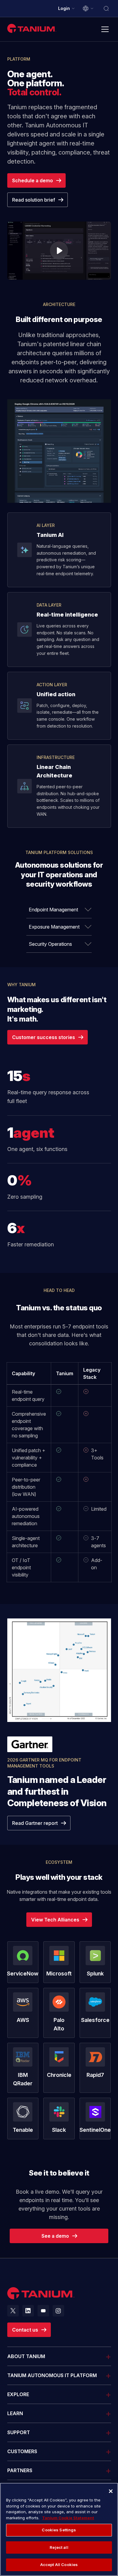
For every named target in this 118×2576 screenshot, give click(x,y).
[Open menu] (105, 29)
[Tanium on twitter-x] (13, 2311)
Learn (15, 2413)
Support (19, 2432)
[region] (59, 2529)
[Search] (106, 8)
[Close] (111, 2491)
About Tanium (26, 2356)
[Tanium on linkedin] (28, 2311)
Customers (22, 2451)
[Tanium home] (32, 28)
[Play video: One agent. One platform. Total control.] (59, 251)
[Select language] (88, 8)
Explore (18, 2394)
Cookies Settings (59, 2530)
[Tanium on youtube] (43, 2311)
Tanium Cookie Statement (68, 2518)
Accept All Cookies (59, 2565)
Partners (20, 2470)
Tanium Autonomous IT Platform (52, 2375)
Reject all (59, 2547)
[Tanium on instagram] (58, 2311)
